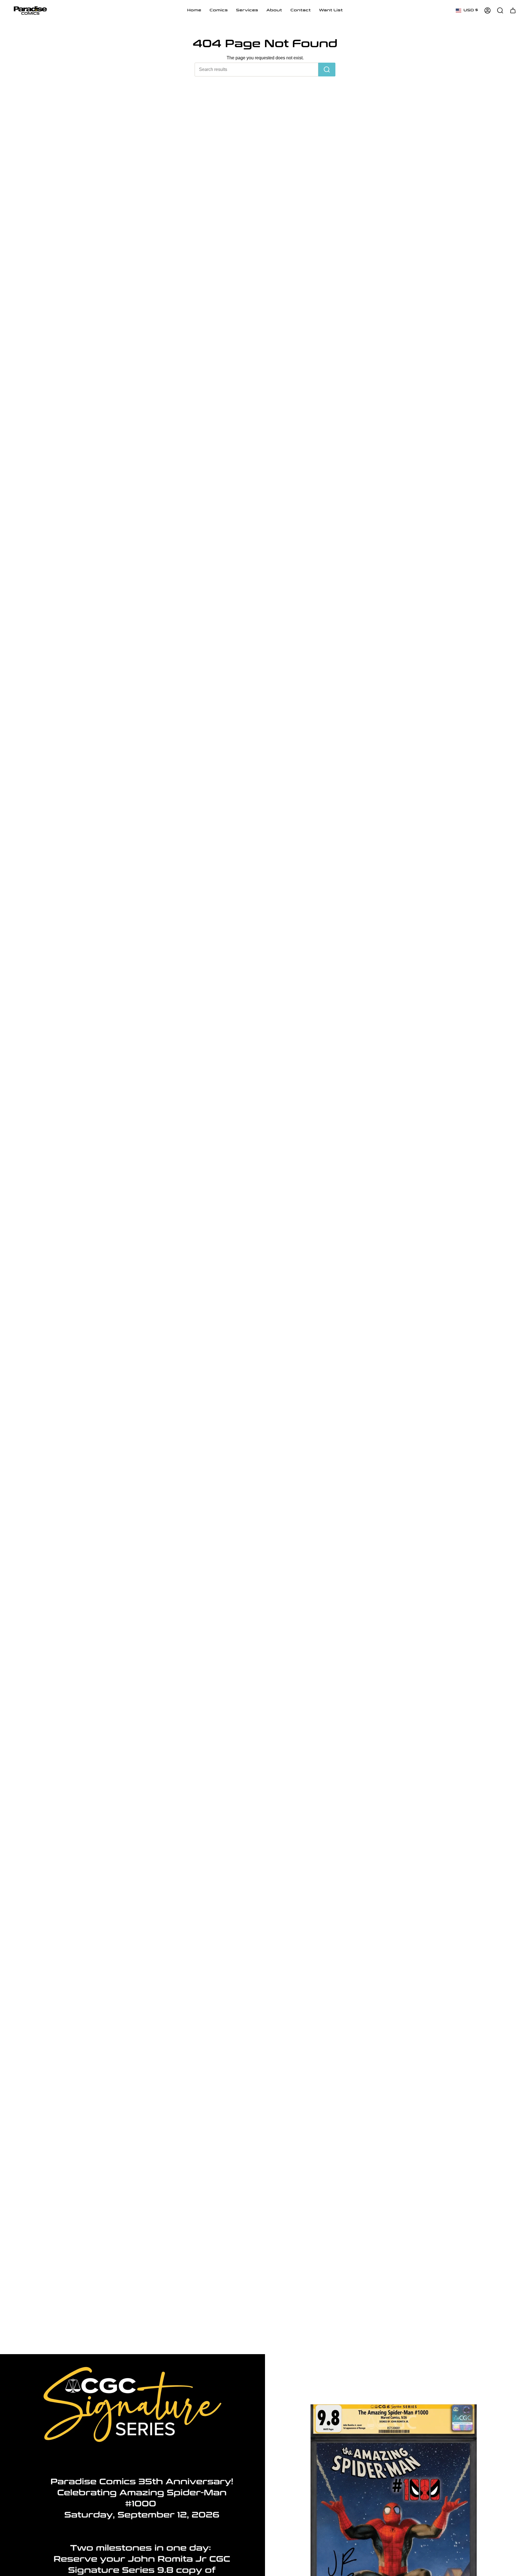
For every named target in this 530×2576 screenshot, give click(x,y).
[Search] (327, 70)
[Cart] (513, 10)
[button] (219, 10)
